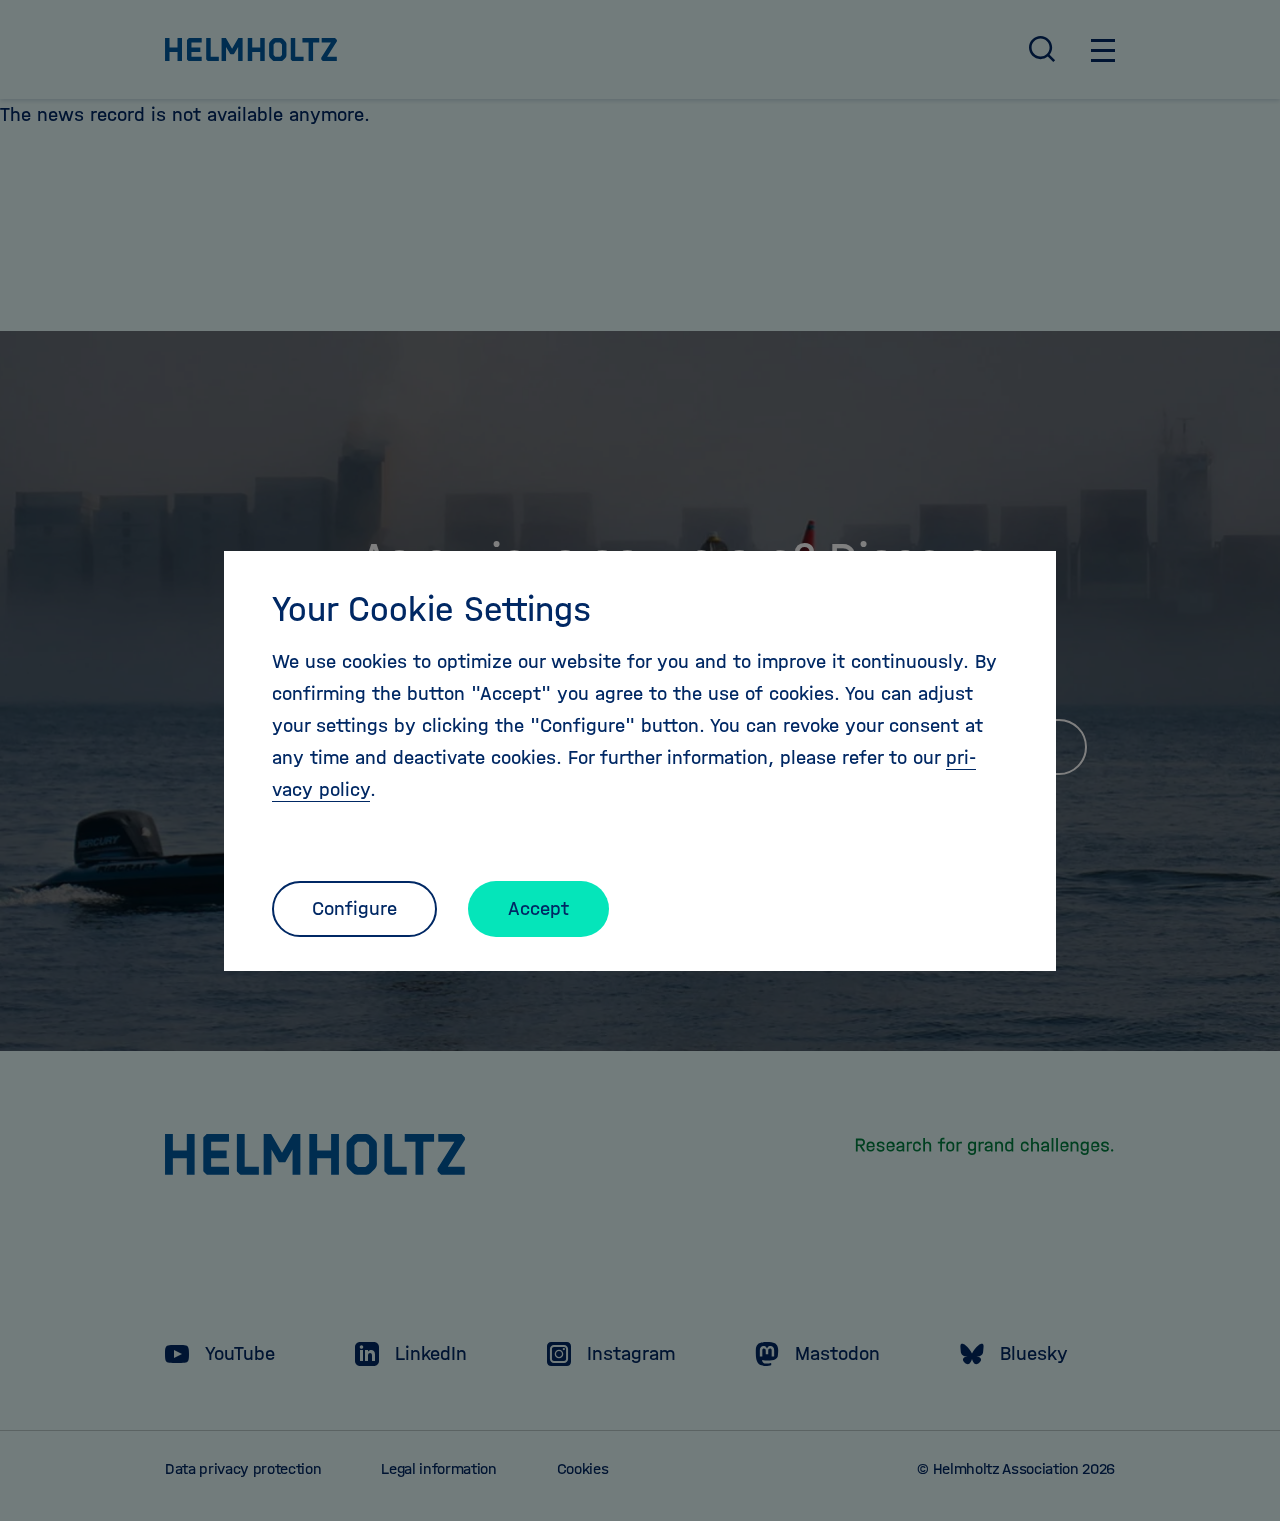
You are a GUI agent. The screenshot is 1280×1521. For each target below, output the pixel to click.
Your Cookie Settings (431, 609)
